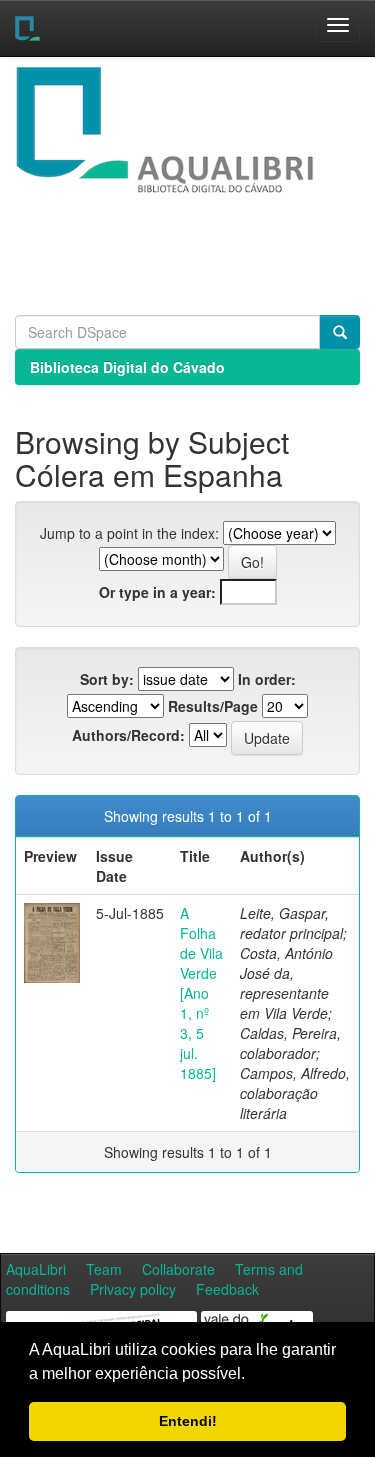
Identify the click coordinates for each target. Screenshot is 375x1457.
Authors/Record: (128, 735)
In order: (267, 679)
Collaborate (178, 1269)
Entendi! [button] (188, 1421)
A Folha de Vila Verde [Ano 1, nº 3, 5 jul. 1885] (201, 993)
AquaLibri (36, 1269)
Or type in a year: (157, 592)
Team (104, 1269)
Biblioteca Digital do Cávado (127, 367)
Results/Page (213, 706)
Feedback (227, 1289)
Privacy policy (133, 1289)
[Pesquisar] (340, 332)
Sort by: (107, 679)
